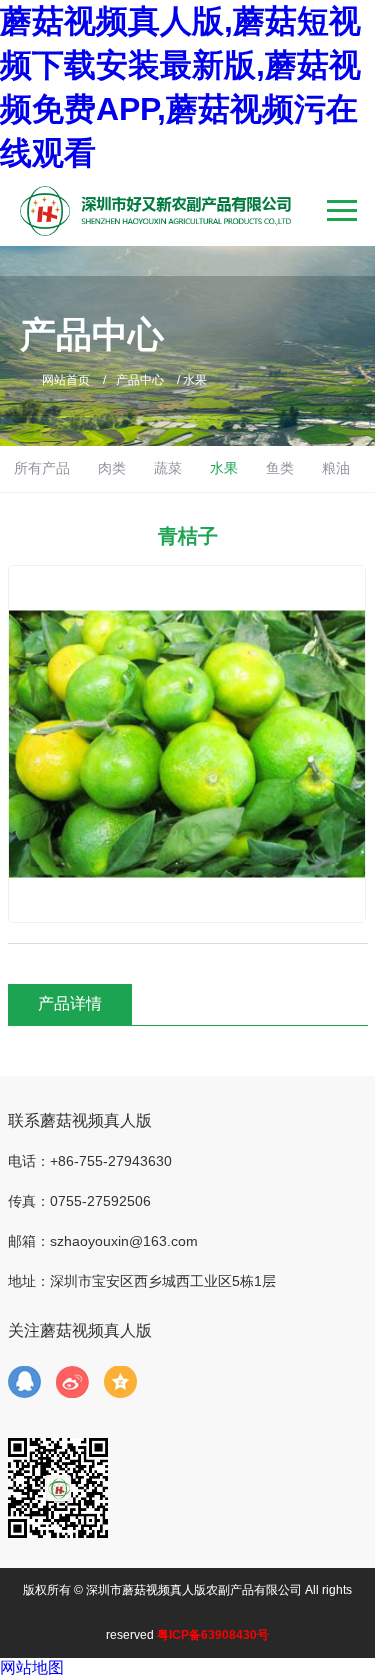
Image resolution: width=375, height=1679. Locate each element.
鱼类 (280, 468)
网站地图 (32, 1667)
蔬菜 (168, 468)
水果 (224, 468)
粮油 (336, 468)
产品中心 (140, 380)
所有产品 (42, 468)
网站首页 (66, 380)
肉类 (112, 468)
